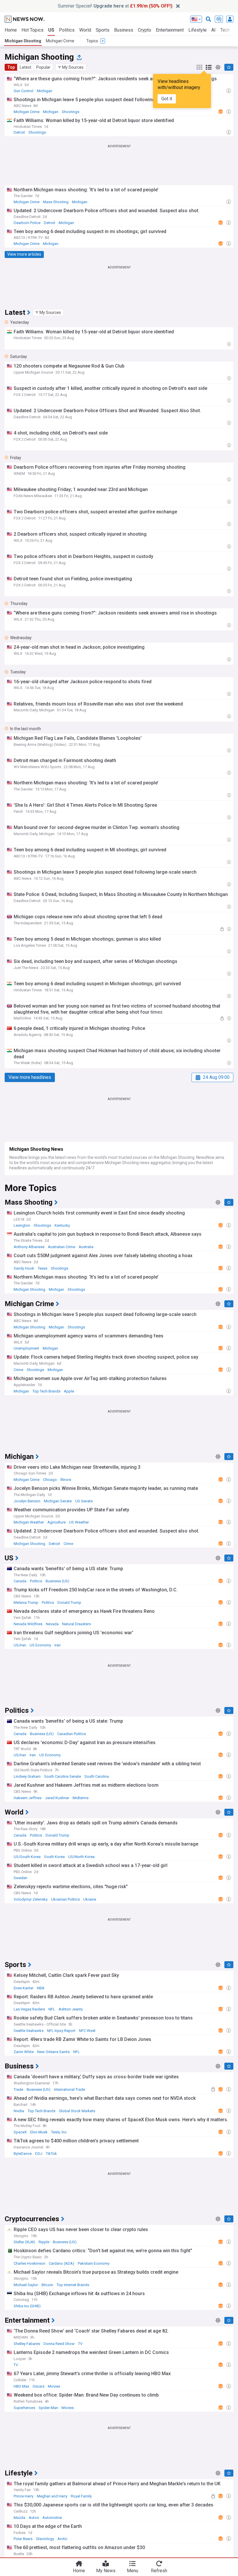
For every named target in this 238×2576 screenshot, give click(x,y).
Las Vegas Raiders (29, 2009)
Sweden (20, 1878)
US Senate (84, 1501)
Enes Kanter (24, 1988)
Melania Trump (26, 1602)
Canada (20, 1581)
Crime (18, 1370)
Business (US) (57, 1581)
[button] (71, 67)
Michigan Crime (60, 41)
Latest (26, 67)
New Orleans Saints (53, 2052)
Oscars (38, 2386)
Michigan (45, 91)
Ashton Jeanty (71, 2009)
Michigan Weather (29, 1522)
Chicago (50, 1480)
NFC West (87, 2031)
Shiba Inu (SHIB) (27, 2306)
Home (11, 30)
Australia (86, 1247)
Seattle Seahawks (29, 2031)
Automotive (52, 2518)
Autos (34, 2518)
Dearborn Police (27, 223)
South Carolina (97, 1776)
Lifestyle (198, 30)
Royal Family (81, 2496)
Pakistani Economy (94, 2263)
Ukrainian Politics (65, 1899)
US (51, 30)
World (85, 30)
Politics (67, 30)
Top (11, 67)
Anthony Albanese (29, 1247)
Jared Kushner (57, 1798)
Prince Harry (24, 2496)
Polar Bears (23, 2539)
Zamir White (24, 2052)
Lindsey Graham (27, 1776)
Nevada (52, 1624)
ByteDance (23, 2154)
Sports (103, 30)
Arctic (62, 2539)
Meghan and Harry (52, 2496)
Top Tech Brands (46, 1391)
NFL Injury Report (61, 2031)
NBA (41, 1988)
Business (124, 30)
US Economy (40, 1645)
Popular (43, 67)
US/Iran (20, 1645)
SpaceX (20, 2132)
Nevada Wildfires (28, 1624)
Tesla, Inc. (59, 2132)
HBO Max (21, 2386)
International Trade (70, 2089)
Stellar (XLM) (24, 2242)
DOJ (39, 2154)
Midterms (81, 1798)
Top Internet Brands (73, 2285)
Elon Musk (39, 2132)
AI (213, 30)
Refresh (159, 2571)
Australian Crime (62, 1247)
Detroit (19, 132)
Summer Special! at (115, 6)
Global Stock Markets (77, 2111)
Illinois (66, 1480)
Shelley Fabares (27, 2344)
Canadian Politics (72, 1734)
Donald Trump (69, 1602)
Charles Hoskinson (29, 2263)
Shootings (71, 112)
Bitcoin (47, 2285)
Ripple (44, 2242)
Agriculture (56, 1522)
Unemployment (26, 1348)
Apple (69, 1391)
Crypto (145, 30)
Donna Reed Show (59, 2344)
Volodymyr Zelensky (31, 1899)
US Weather (79, 1522)
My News (106, 2571)
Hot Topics (33, 30)
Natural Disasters (76, 1624)
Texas (43, 1268)
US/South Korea (27, 1857)
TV (80, 2344)
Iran (58, 1645)
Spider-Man (48, 2408)
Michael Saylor (26, 2285)
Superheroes (24, 2408)
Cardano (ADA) (62, 2263)
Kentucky (62, 1225)
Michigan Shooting (23, 41)
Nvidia (19, 2111)
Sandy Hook (24, 1268)
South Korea (54, 1857)
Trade (18, 2089)
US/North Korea (81, 1857)
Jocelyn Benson (27, 1501)
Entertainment (170, 30)
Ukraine (90, 1899)
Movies (54, 2386)
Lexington (22, 1225)
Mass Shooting (56, 202)
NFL (52, 2009)
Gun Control (24, 91)
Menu (132, 2571)
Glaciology (45, 2539)
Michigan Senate (58, 1501)
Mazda (19, 2518)
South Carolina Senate (63, 1776)
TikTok (51, 2154)
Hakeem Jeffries (28, 1798)
